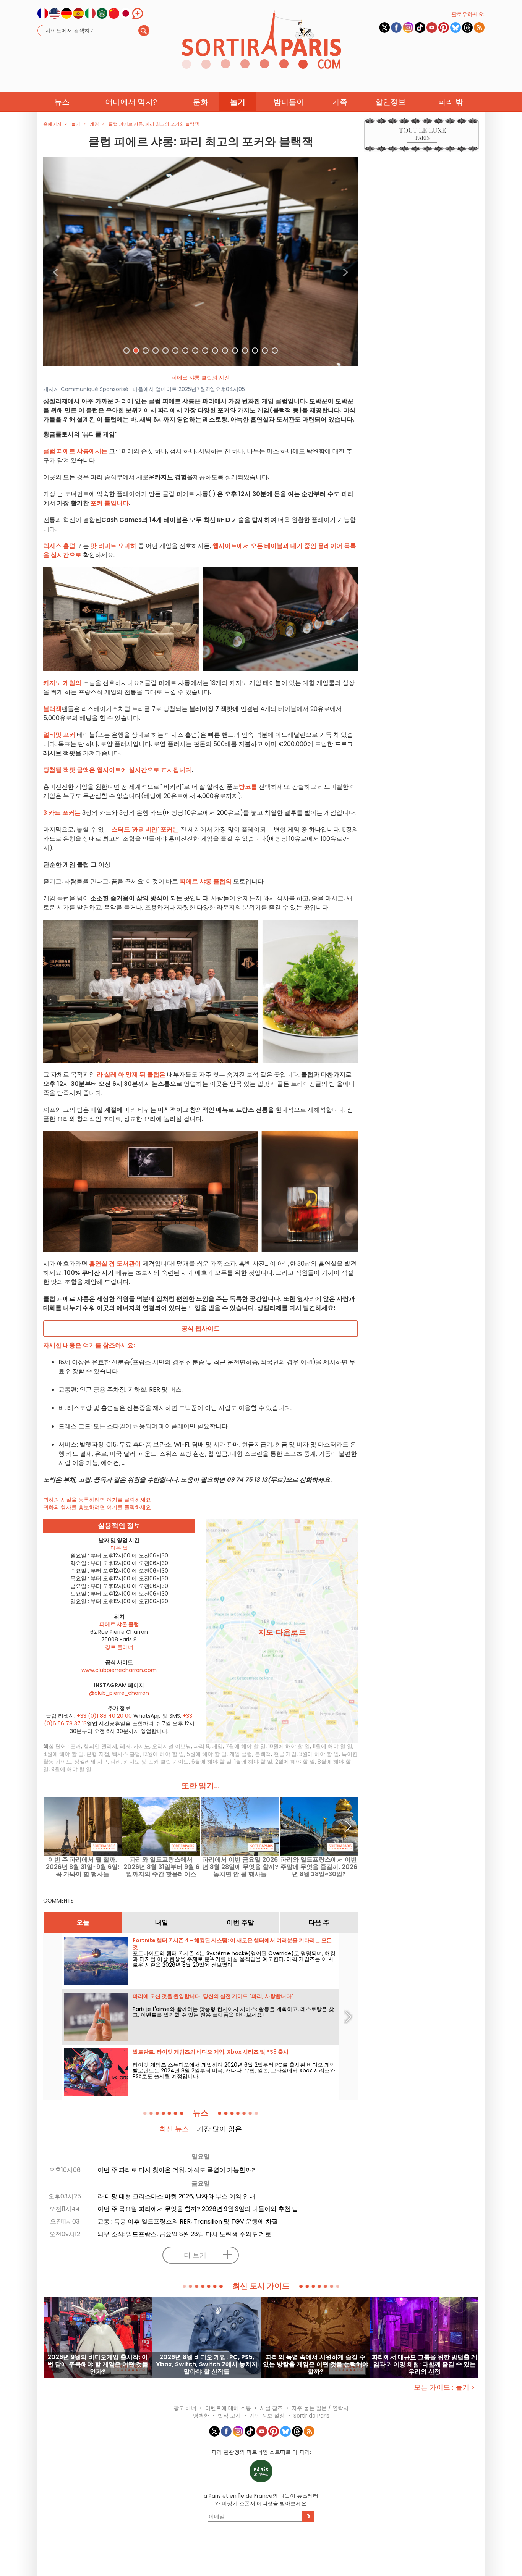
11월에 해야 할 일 (332, 1746)
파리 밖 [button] (451, 102)
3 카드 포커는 (62, 813)
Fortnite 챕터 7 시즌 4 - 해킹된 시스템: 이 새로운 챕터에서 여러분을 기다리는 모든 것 (232, 1944)
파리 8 (202, 1746)
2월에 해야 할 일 (295, 1762)
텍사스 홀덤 (126, 1754)
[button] (56, 261)
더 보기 (195, 2255)
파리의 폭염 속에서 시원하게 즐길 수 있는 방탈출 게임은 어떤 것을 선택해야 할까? (316, 2364)
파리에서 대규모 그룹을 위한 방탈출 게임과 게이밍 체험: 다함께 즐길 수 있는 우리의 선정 (425, 2364)
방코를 (248, 787)
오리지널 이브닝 (172, 1746)
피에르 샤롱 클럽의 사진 (201, 378)
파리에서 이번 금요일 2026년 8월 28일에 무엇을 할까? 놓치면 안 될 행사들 (240, 1867)
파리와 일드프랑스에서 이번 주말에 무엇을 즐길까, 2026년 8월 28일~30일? (319, 1867)
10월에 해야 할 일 (289, 1746)
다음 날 (119, 1548)
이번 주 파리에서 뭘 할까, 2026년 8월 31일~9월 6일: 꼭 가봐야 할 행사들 (83, 1867)
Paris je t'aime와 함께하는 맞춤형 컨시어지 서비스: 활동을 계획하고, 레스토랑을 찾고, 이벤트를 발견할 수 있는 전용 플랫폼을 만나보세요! (233, 2012)
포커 (76, 1746)
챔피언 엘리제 (101, 1746)
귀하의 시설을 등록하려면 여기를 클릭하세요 (97, 1500)
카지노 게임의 (62, 683)
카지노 (141, 1746)
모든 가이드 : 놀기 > (444, 2387)
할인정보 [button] (391, 102)
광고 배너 (185, 2408)
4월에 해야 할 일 (63, 1754)
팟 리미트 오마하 (113, 546)
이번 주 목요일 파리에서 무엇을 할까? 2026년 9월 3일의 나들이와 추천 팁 (198, 2209)
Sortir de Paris (311, 2416)
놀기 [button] (238, 102)
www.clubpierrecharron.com (119, 1670)
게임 (217, 1746)
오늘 (83, 1922)
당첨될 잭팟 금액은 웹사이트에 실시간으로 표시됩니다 (117, 770)
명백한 (201, 2416)
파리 (116, 1762)
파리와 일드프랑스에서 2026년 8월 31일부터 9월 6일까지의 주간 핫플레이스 (161, 1867)
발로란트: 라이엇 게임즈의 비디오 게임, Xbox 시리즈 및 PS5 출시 (211, 2052)
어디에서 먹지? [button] (131, 102)
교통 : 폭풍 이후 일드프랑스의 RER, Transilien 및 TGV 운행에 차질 (188, 2221)
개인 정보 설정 (267, 2416)
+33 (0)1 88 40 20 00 (104, 1716)
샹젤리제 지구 (91, 1762)
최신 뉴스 (174, 2129)
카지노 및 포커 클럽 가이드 (156, 1762)
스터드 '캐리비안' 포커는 (145, 829)
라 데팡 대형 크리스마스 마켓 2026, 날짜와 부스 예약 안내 (176, 2196)
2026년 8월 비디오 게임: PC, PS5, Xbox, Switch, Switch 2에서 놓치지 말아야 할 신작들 (207, 2364)
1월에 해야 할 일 (253, 1762)
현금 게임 (285, 1754)
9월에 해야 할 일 (71, 1769)
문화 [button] (201, 102)
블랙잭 (263, 1754)
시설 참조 (271, 2408)
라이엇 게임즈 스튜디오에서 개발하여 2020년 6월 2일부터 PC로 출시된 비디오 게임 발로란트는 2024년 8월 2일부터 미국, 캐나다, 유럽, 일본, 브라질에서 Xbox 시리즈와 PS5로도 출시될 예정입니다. (234, 2070)
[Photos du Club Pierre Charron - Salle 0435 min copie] (201, 261)
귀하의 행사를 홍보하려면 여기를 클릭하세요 (97, 1507)
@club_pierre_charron (119, 1693)
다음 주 (319, 1922)
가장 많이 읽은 (219, 2129)
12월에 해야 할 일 (164, 1754)
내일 (162, 1922)
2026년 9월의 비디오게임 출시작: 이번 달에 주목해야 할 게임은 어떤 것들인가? (98, 2364)
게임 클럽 (241, 1754)
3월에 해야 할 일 (319, 1754)
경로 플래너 (119, 1647)
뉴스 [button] (62, 102)
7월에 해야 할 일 (246, 1746)
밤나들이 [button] (289, 102)
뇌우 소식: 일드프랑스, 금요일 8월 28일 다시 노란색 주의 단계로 (184, 2234)
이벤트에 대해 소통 (228, 2408)
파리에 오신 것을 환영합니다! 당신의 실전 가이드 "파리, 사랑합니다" (213, 1996)
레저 (125, 1746)
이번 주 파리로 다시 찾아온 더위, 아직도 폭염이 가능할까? (176, 2170)
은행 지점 (98, 1754)
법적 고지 (229, 2416)
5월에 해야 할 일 (207, 1754)
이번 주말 (240, 1922)
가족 (340, 102)
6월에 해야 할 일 (212, 1762)
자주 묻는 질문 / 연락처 (320, 2408)
